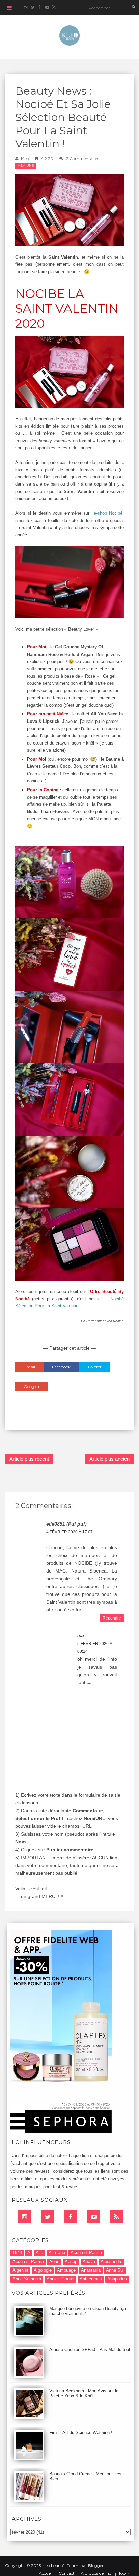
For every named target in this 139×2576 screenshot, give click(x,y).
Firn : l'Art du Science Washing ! (81, 2432)
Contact (67, 2573)
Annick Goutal (60, 2279)
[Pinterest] (93, 2217)
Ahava (89, 2261)
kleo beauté (53, 2565)
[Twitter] (48, 2217)
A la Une (26, 166)
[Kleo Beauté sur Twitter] (33, 8)
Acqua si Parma (28, 2261)
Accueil (46, 2573)
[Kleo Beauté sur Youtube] (47, 8)
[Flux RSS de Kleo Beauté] (54, 8)
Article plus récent (29, 1459)
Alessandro (112, 2261)
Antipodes (117, 2279)
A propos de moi (96, 2573)
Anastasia (91, 2270)
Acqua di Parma (86, 2253)
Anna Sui (115, 2270)
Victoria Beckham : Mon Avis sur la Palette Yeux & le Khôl (84, 2393)
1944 (17, 2253)
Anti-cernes (91, 2279)
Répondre (112, 1618)
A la (39, 2253)
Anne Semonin (27, 2279)
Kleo (25, 158)
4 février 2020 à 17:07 (69, 1532)
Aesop (71, 2261)
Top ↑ (124, 2573)
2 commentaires (82, 158)
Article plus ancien (109, 1459)
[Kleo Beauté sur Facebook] (40, 8)
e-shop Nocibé (108, 513)
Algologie (43, 2270)
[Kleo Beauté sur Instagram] (25, 8)
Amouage (66, 2270)
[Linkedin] (25, 2217)
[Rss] (116, 2217)
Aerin (54, 2261)
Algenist (20, 2270)
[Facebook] (71, 2217)
